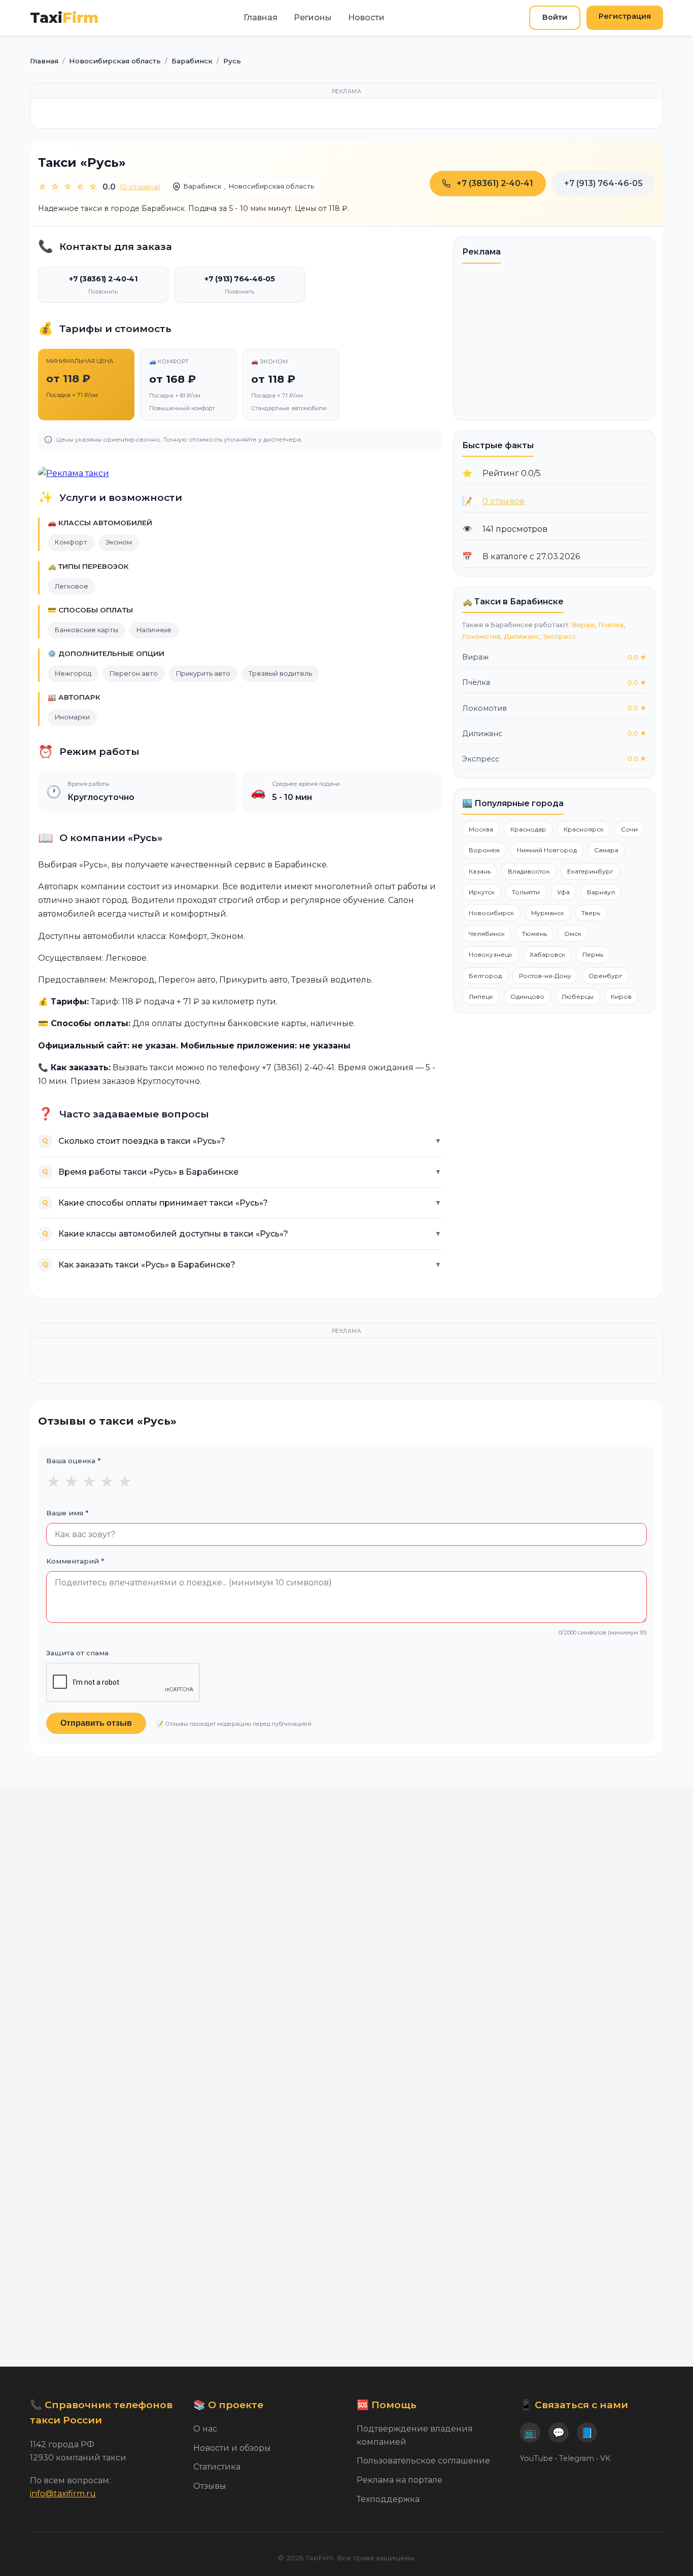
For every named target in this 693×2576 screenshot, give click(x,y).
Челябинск (487, 934)
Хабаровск (547, 954)
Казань (480, 871)
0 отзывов (504, 501)
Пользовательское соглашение (423, 2461)
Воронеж (484, 850)
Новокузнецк (491, 954)
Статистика (217, 2467)
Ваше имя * (67, 1513)
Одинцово (527, 996)
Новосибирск (491, 913)
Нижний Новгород (547, 850)
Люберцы (578, 996)
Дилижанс (522, 637)
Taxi (64, 17)
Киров (621, 996)
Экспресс (560, 637)
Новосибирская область (271, 186)
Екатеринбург (590, 871)
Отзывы (210, 2486)
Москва (481, 829)
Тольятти (526, 892)
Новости (366, 17)
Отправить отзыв (96, 1723)
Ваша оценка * (73, 1461)
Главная (261, 17)
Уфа (563, 892)
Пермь (593, 954)
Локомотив (481, 637)
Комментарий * (75, 1561)
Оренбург (605, 976)
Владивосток (529, 871)
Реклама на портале (400, 2480)
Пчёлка (611, 625)
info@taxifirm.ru (63, 2494)
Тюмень (534, 934)
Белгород (485, 976)
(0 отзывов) (140, 187)
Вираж (583, 625)
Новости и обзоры (232, 2448)
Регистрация (625, 16)
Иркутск (482, 892)
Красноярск (584, 829)
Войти (555, 17)
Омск (573, 934)
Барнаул (601, 892)
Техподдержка (388, 2499)
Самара (606, 850)
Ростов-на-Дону (545, 976)
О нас (205, 2429)
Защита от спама (77, 1653)
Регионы (313, 17)
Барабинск (202, 186)
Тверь (591, 913)
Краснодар (528, 829)
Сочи (629, 829)
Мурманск (548, 913)
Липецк (481, 996)
